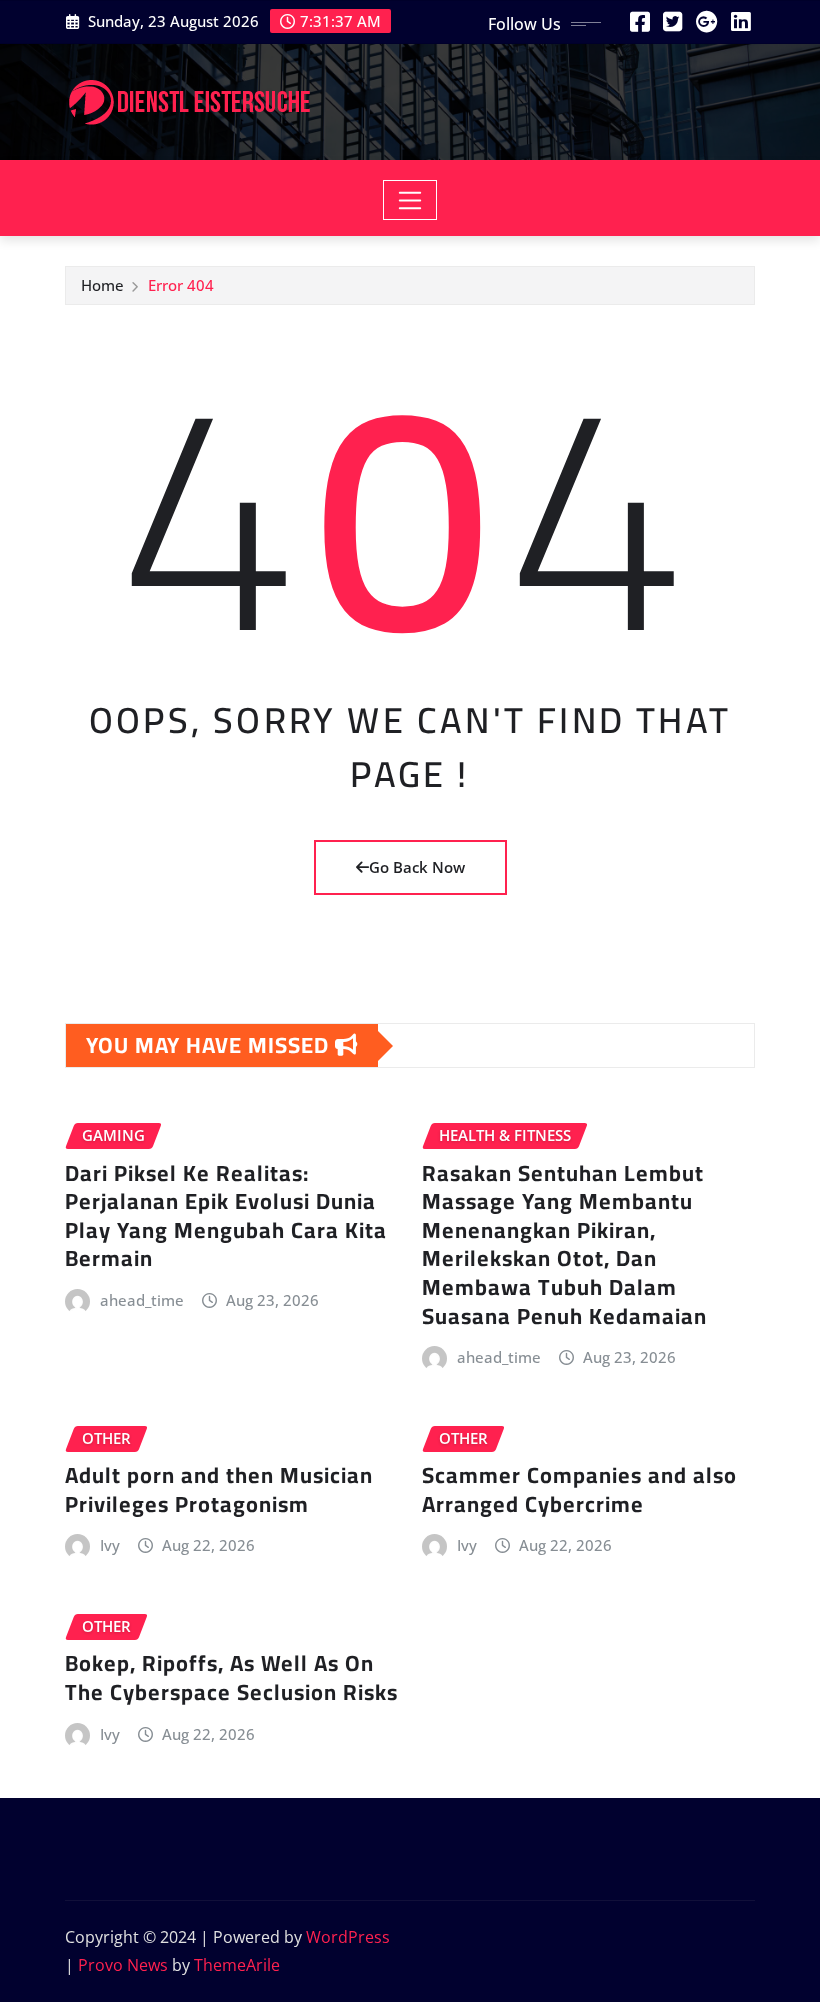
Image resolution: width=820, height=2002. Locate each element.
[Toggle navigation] (410, 200)
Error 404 (181, 285)
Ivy (110, 1545)
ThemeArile (237, 1965)
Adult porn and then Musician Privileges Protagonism (219, 1489)
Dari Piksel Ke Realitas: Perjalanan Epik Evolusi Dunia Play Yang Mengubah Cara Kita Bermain (226, 1216)
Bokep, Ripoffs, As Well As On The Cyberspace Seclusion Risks (231, 1677)
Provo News (123, 1965)
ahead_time (142, 1300)
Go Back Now (417, 867)
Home (102, 285)
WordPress (348, 1937)
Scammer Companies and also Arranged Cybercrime (579, 1489)
